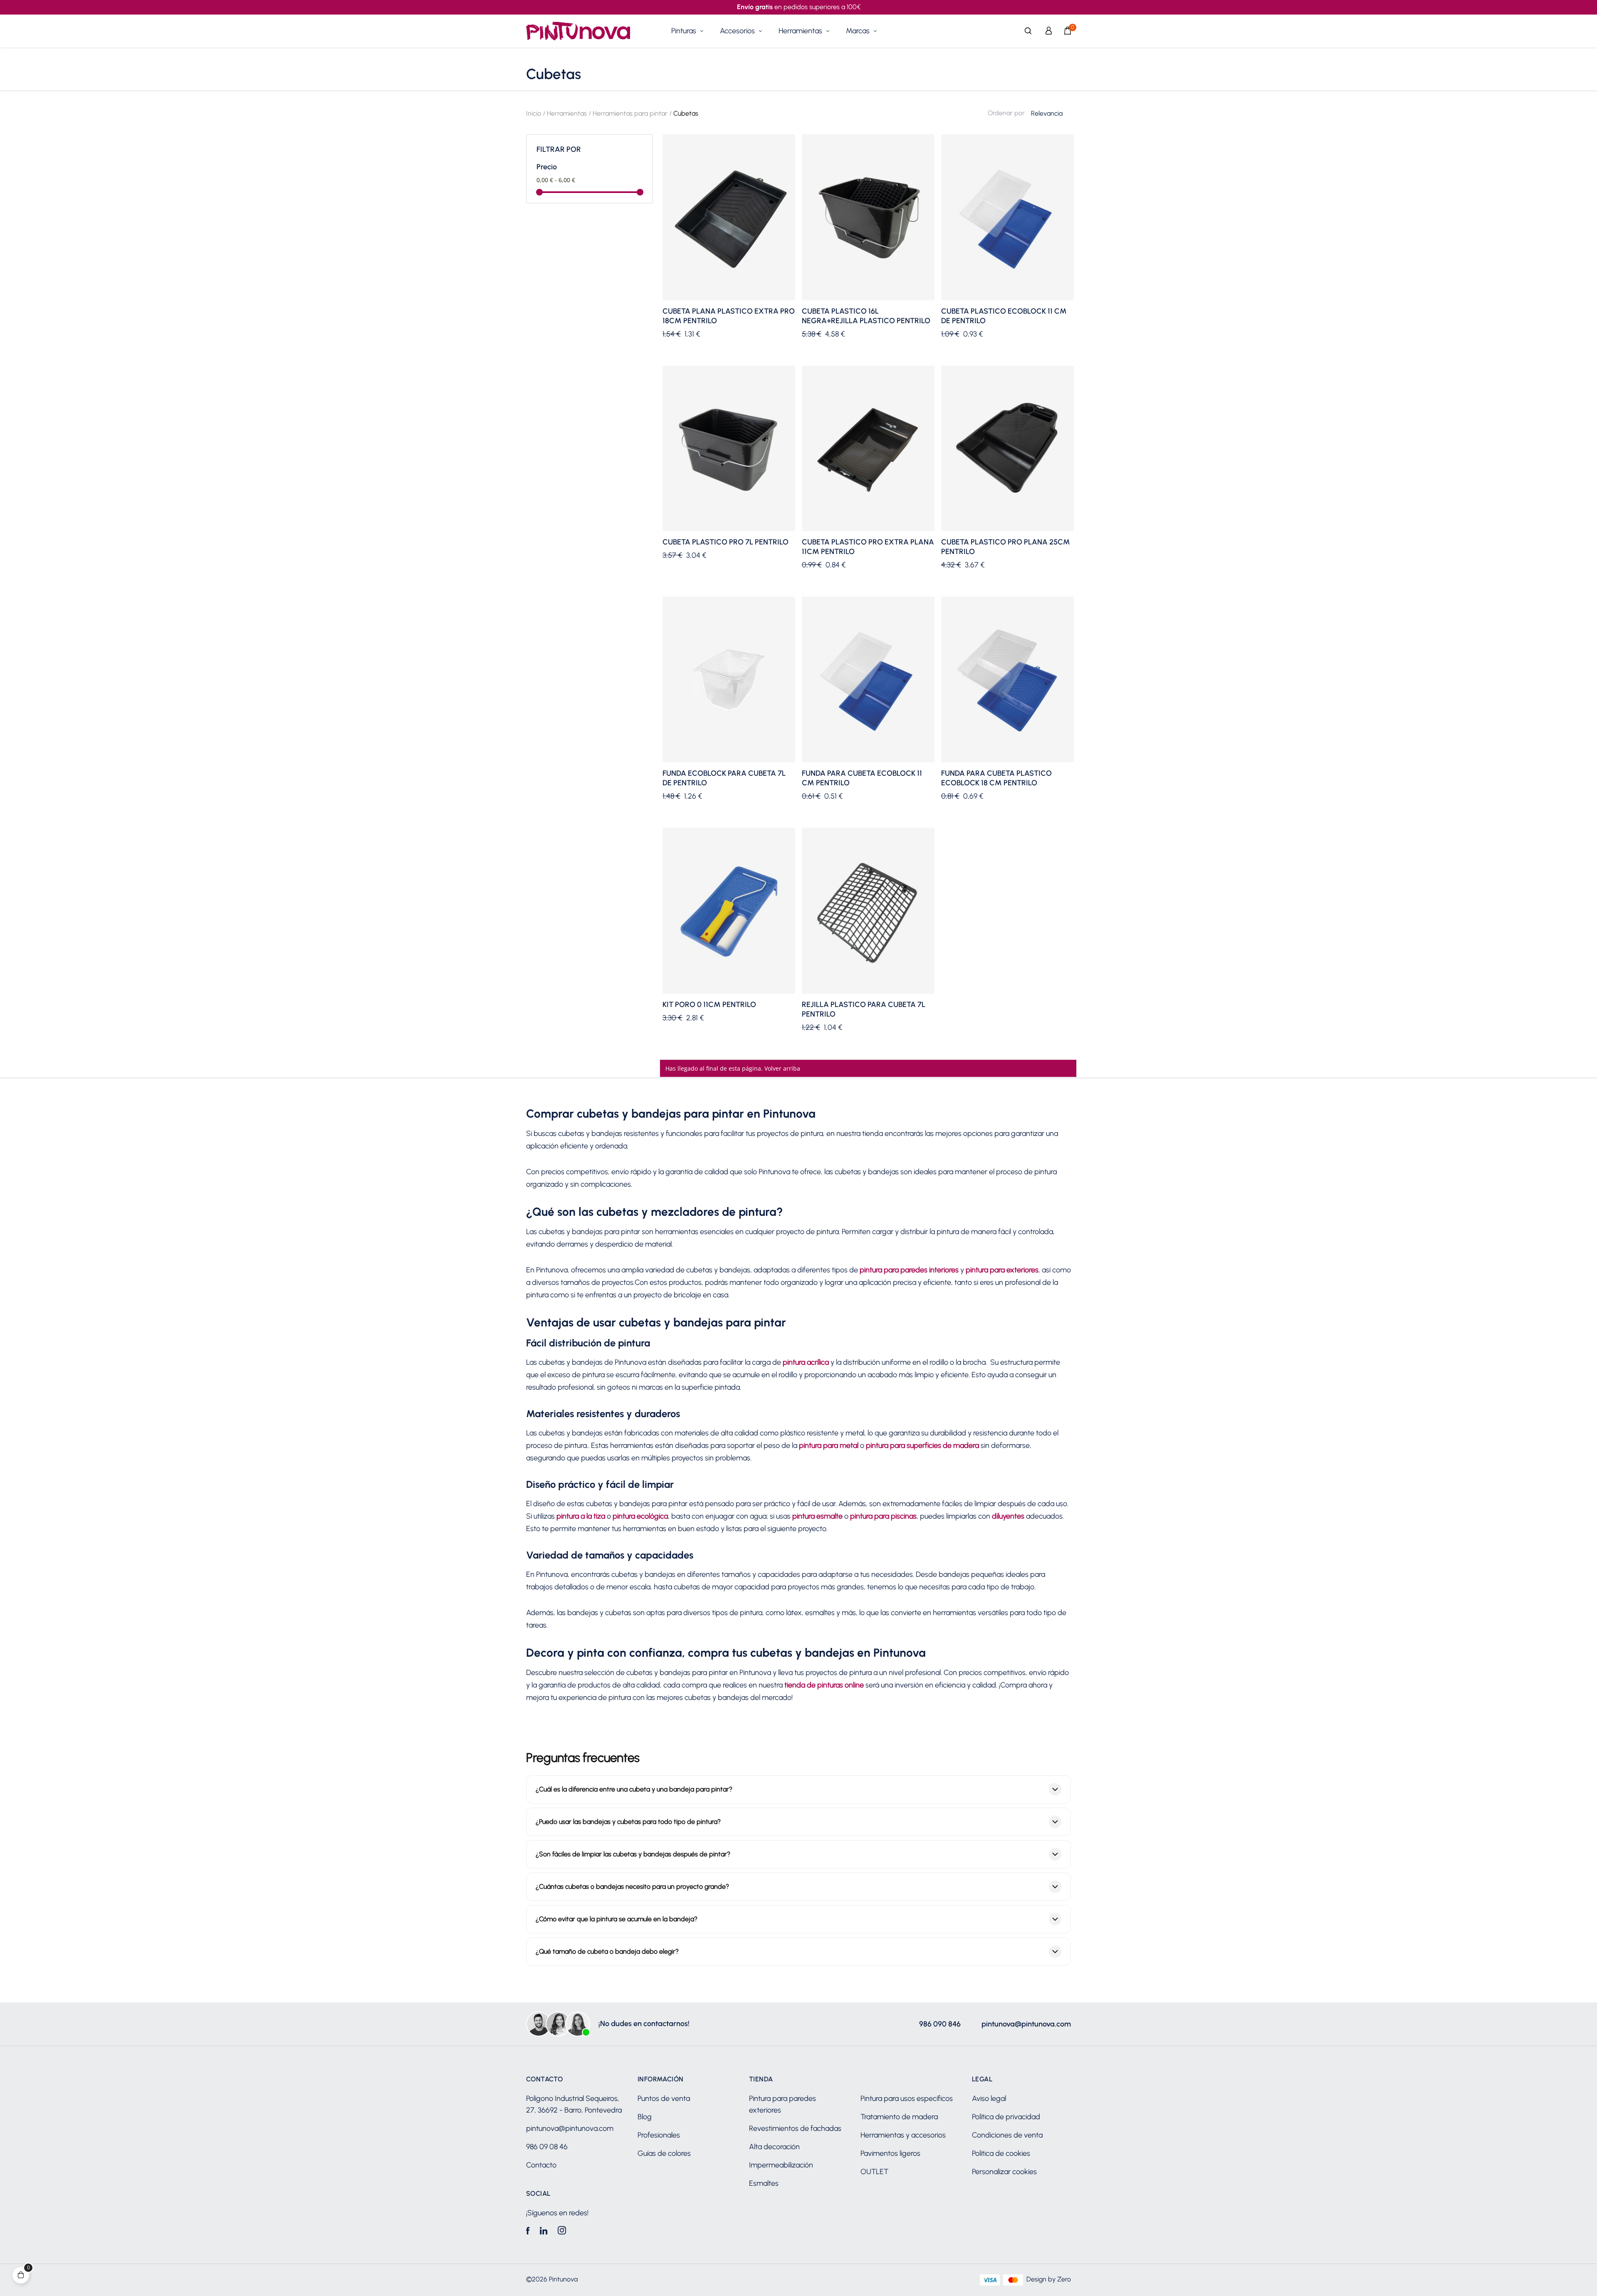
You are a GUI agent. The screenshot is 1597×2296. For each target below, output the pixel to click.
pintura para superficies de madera (922, 1445)
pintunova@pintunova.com (1026, 2024)
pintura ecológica (640, 1516)
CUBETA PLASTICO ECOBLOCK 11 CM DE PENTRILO (1004, 316)
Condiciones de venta (1007, 2135)
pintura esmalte (817, 1516)
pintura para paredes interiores (909, 1270)
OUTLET (874, 2172)
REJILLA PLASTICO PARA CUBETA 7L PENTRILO (864, 1009)
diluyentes (1008, 1516)
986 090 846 (940, 2024)
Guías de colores (664, 2153)
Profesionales (659, 2135)
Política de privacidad (1006, 2117)
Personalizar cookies (1004, 2172)
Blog (645, 2117)
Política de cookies (1001, 2153)
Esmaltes (764, 2183)
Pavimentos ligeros (890, 2153)
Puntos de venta (664, 2098)
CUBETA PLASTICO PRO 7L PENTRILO (726, 542)
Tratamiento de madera (899, 2117)
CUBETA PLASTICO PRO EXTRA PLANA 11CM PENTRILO (868, 547)
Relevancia (1047, 113)
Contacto (541, 2165)
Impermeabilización (781, 2165)
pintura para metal (829, 1445)
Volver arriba (782, 1068)
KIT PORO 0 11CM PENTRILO (709, 1004)
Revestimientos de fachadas (795, 2128)
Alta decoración (774, 2147)
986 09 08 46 (547, 2147)
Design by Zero (1049, 2279)
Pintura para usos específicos (907, 2098)
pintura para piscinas (883, 1516)
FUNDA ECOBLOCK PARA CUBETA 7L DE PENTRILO (724, 778)
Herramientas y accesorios (903, 2135)
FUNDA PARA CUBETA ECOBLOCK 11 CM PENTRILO (862, 778)
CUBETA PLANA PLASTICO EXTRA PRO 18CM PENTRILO (729, 316)
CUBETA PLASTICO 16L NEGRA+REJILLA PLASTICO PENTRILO (866, 316)
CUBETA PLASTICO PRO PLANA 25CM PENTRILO (1006, 547)
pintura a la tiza (581, 1516)
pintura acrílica (806, 1362)
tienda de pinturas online (824, 1685)
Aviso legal (989, 2098)
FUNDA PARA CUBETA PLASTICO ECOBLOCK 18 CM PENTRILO (996, 778)
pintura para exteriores (1002, 1270)
